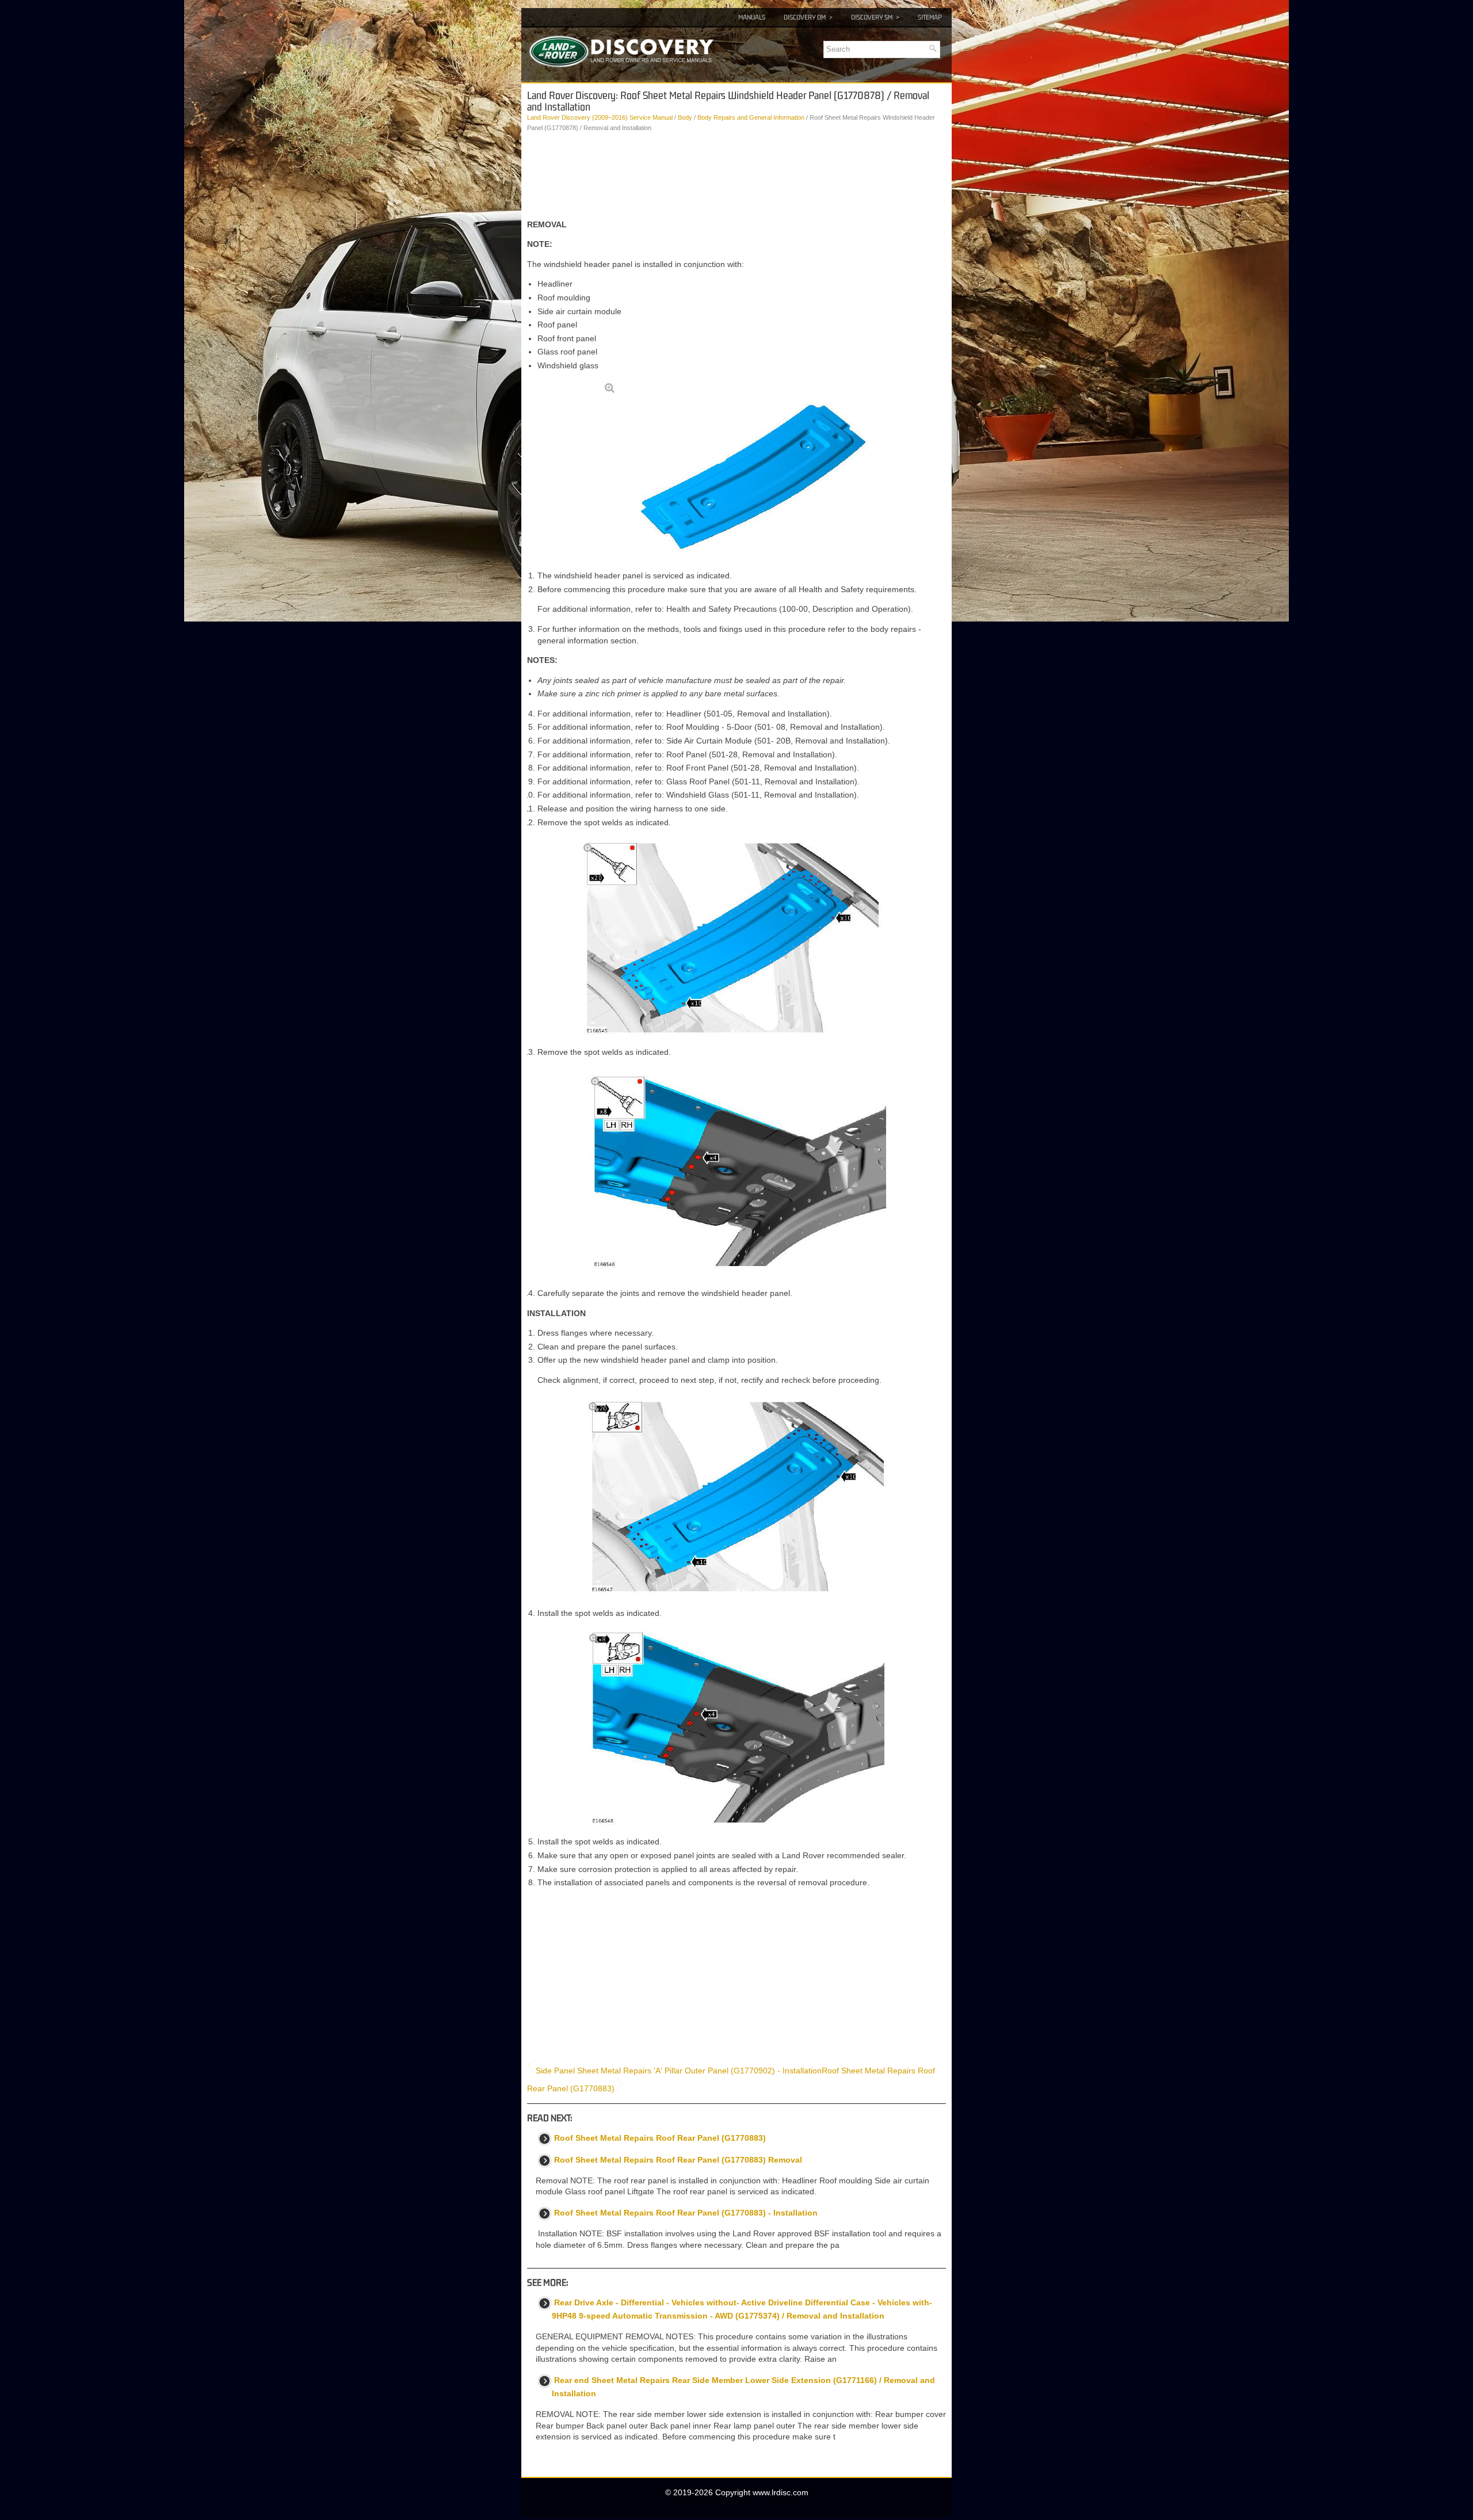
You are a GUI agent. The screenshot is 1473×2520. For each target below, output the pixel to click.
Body (685, 117)
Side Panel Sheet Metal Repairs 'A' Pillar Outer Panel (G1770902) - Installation (679, 2071)
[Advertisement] (736, 176)
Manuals (752, 17)
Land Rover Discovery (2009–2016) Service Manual (600, 117)
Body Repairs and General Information (751, 117)
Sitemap (930, 17)
